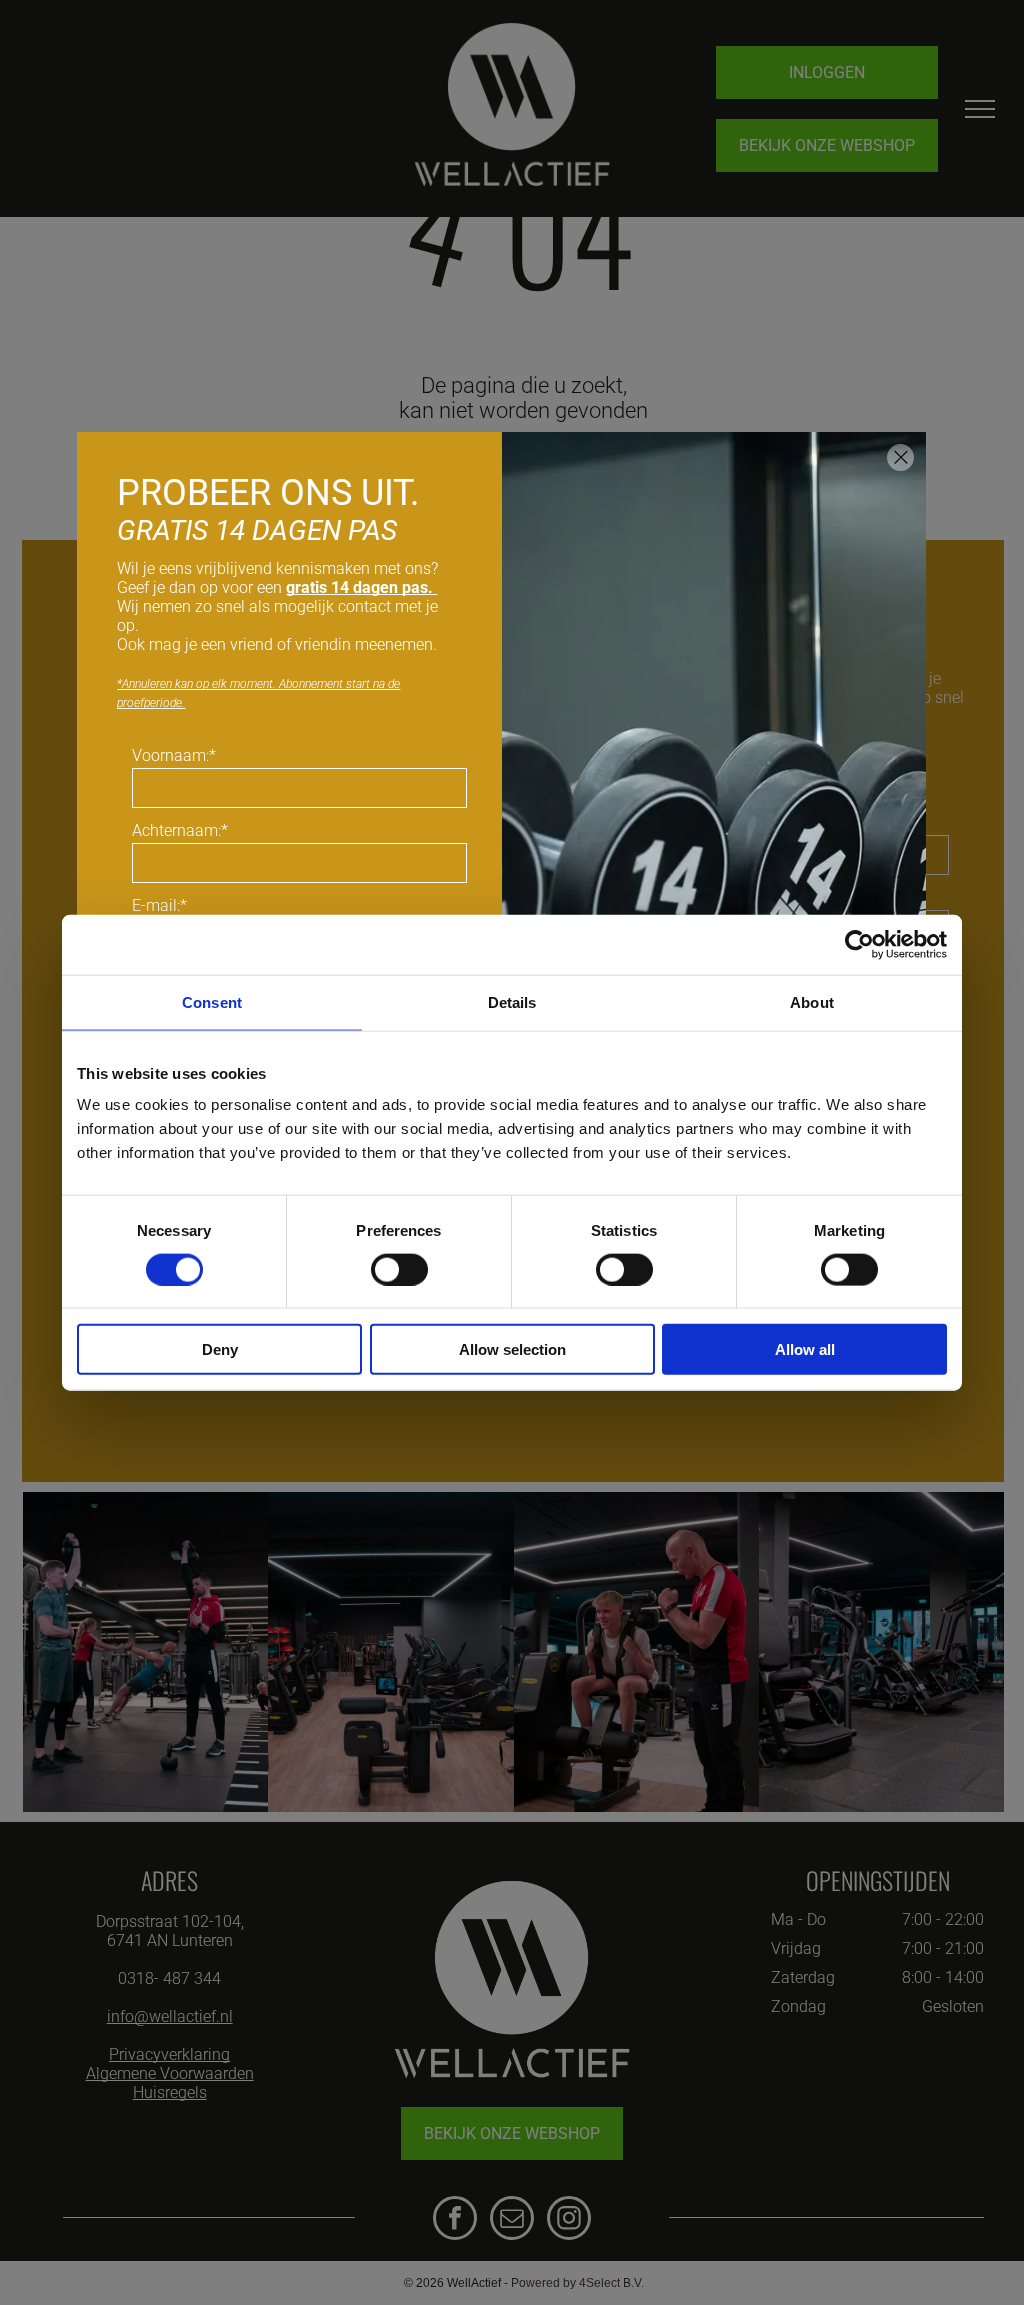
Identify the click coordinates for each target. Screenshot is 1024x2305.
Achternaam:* (180, 830)
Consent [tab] (212, 1001)
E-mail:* (159, 905)
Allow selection (512, 1349)
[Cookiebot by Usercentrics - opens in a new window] (859, 944)
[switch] (399, 1269)
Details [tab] (512, 1001)
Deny (220, 1349)
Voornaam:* (174, 755)
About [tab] (812, 1001)
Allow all (805, 1349)
